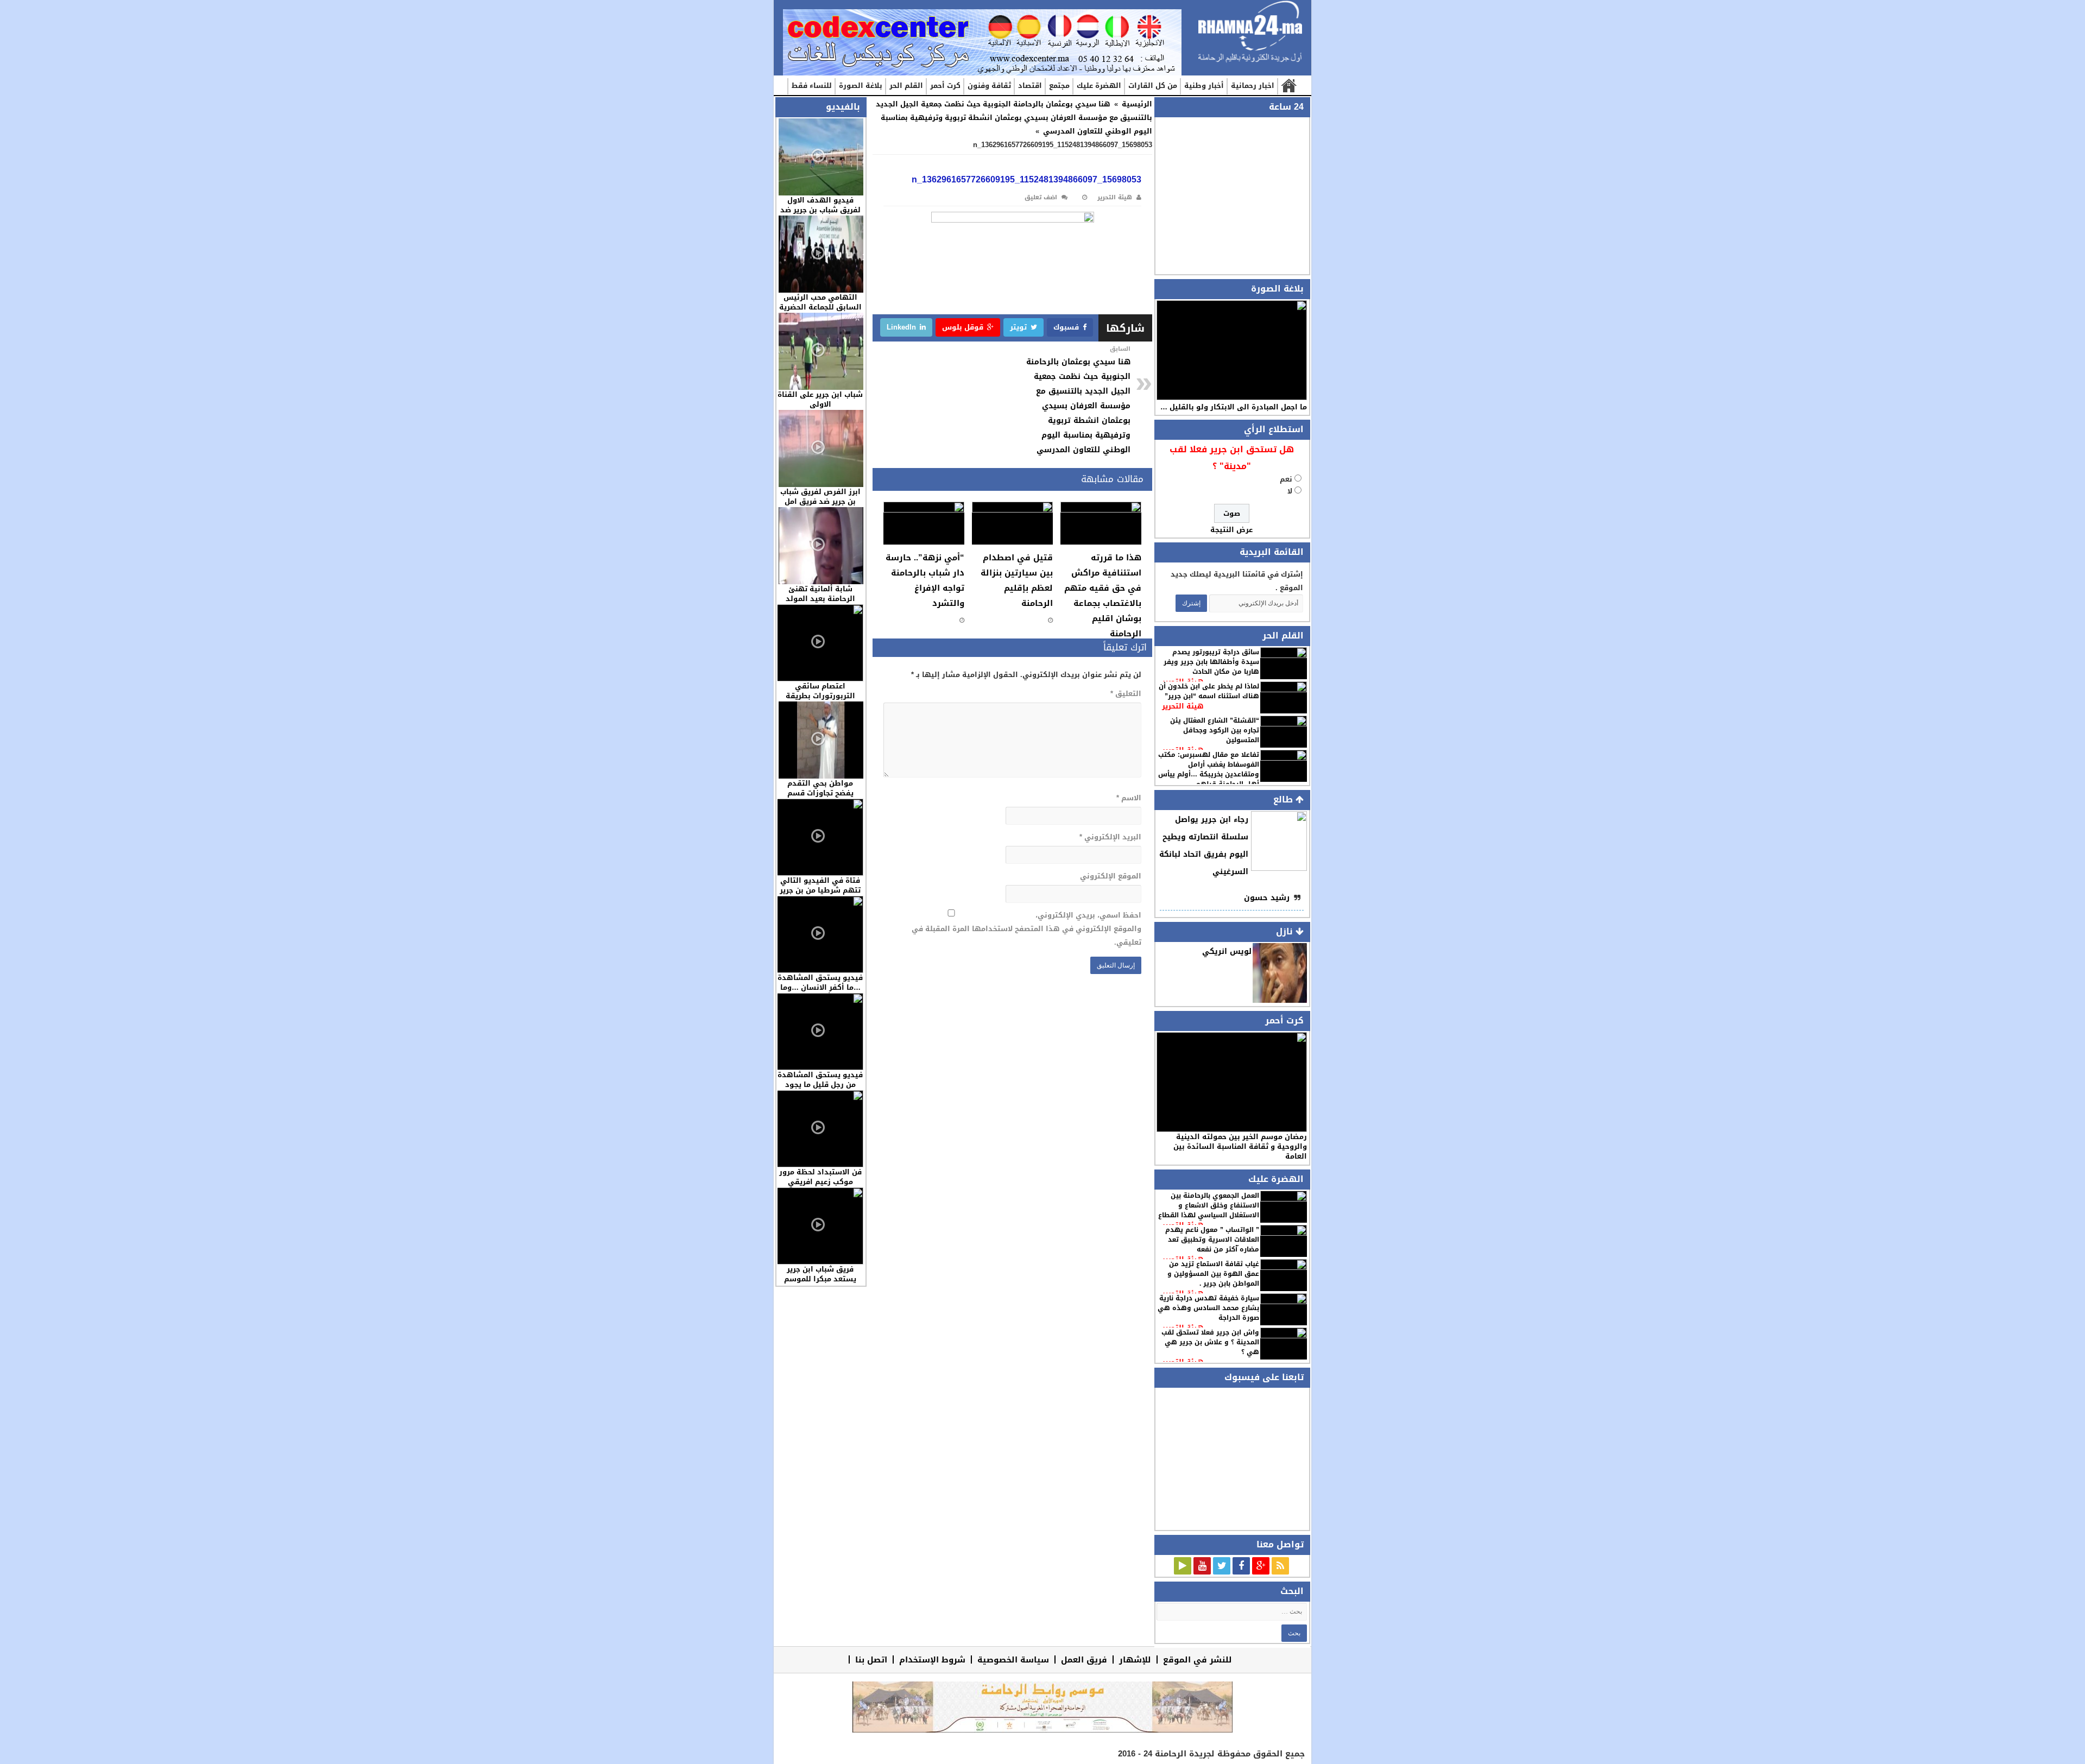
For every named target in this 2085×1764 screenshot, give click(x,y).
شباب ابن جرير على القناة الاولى (820, 399)
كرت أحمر (945, 86)
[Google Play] (1183, 1566)
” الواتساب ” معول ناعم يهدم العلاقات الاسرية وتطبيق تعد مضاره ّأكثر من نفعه (1212, 1240)
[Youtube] (1202, 1566)
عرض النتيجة (1231, 530)
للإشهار (1135, 1659)
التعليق (1126, 694)
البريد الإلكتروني (1110, 837)
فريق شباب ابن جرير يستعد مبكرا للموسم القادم (820, 1279)
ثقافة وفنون (989, 86)
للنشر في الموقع (1198, 1659)
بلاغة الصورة (861, 86)
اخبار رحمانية (1253, 86)
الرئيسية (1288, 86)
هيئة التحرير (1183, 706)
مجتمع (1059, 86)
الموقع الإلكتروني (1110, 876)
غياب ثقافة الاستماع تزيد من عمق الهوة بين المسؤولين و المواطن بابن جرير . (1213, 1274)
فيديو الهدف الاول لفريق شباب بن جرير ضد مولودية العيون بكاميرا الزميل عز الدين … (820, 215)
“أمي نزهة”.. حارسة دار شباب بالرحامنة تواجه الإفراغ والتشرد (925, 580)
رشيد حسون (1267, 898)
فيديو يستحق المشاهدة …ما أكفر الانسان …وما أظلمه (820, 987)
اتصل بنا (871, 1659)
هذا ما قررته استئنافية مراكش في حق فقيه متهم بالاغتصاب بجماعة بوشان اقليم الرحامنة (1103, 596)
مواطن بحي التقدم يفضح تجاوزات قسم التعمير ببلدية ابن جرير (820, 793)
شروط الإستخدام (932, 1659)
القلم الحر (906, 86)
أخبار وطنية (1204, 86)
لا (1290, 491)
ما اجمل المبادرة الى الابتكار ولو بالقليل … (1234, 407)
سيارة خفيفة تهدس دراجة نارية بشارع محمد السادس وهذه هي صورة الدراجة (1208, 1308)
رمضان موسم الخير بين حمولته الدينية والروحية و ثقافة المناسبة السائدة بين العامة (1240, 1146)
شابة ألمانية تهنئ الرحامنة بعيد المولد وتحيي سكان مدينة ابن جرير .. (820, 603)
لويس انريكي (1227, 951)
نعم (1286, 479)
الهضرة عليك (1099, 86)
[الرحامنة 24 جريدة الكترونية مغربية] (1250, 32)
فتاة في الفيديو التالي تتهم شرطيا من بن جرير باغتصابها (820, 890)
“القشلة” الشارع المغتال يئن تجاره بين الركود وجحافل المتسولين (1215, 730)
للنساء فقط (812, 86)
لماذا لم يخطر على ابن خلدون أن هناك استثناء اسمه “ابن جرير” (1209, 691)
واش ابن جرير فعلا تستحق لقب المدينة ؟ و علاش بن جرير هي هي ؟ (1210, 1342)
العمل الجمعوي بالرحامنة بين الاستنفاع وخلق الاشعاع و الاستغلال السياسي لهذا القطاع (1209, 1205)
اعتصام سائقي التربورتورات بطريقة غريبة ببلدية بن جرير (820, 696)
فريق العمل (1084, 1659)
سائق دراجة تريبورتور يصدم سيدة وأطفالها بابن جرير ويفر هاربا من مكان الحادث (1211, 662)
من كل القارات (1153, 86)
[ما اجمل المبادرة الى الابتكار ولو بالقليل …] (1232, 350)
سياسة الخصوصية (1013, 1659)
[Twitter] (1222, 1566)
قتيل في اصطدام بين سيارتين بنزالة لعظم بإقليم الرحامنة (1017, 580)
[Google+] (1261, 1566)
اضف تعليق (1041, 197)
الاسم (1129, 798)
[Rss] (1280, 1566)
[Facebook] (1241, 1566)
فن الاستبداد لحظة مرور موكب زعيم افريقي (820, 1177)
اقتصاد (1030, 86)
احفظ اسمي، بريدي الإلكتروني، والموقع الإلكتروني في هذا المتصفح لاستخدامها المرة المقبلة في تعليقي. (1026, 929)
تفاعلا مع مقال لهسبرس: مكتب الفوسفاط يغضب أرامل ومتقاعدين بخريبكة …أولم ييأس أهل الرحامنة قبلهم (1209, 769)
